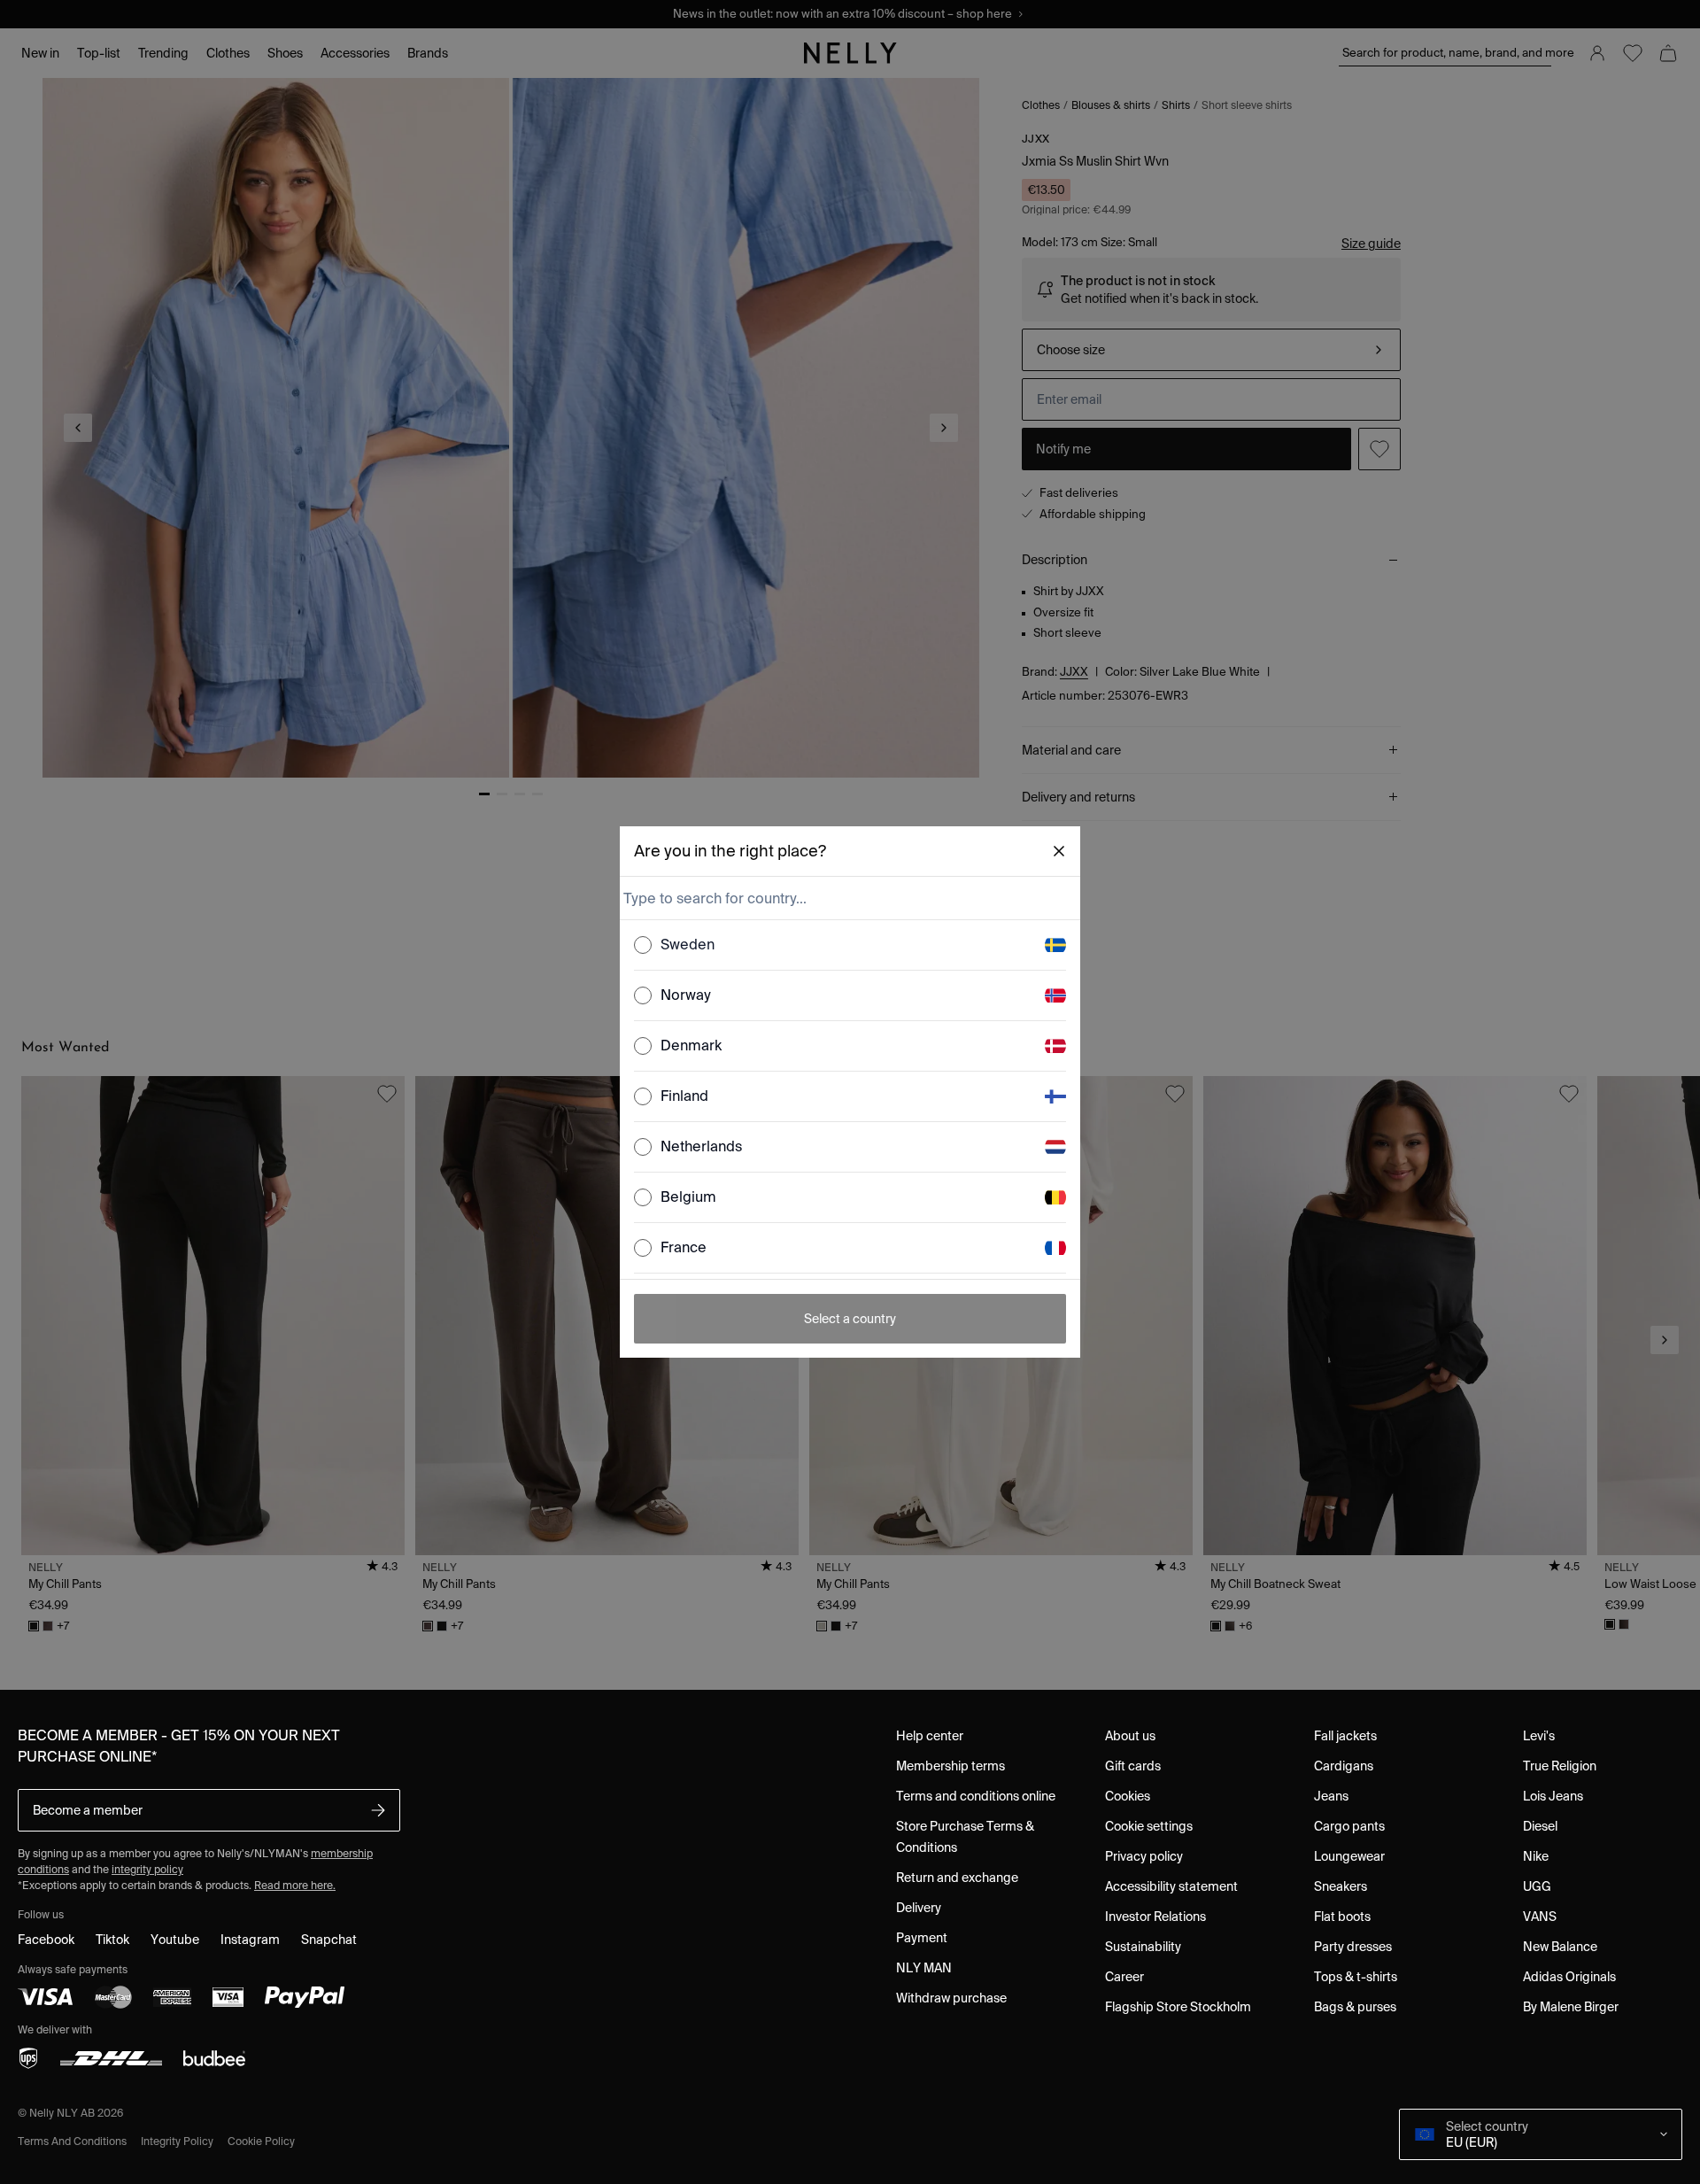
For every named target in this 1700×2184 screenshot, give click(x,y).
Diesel (1540, 1826)
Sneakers (1341, 1886)
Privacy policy (1144, 1856)
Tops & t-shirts (1356, 1977)
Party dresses (1353, 1947)
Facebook (46, 1940)
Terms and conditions (72, 2141)
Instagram (250, 1940)
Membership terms (950, 1766)
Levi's (1539, 1736)
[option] (850, 945)
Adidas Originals (1569, 1977)
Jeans (1331, 1796)
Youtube (175, 1940)
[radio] (643, 945)
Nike (1536, 1856)
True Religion (1560, 1766)
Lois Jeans (1553, 1796)
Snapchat (329, 1940)
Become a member (88, 1810)
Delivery (919, 1908)
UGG (1537, 1886)
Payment (922, 1938)
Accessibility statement (1171, 1886)
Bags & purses (1355, 2007)
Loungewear (1349, 1856)
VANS (1540, 1917)
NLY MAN (924, 1968)
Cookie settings (1149, 1826)
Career (1124, 1977)
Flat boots (1342, 1917)
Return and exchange (957, 1878)
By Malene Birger (1571, 2007)
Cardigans (1344, 1766)
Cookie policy (261, 2141)
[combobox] (848, 898)
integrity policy (147, 1869)
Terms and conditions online (976, 1796)
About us (1130, 1736)
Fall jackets (1345, 1736)
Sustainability (1143, 1947)
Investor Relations (1155, 1917)
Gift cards (1133, 1766)
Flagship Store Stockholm (1178, 2007)
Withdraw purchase (951, 1998)
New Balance (1560, 1947)
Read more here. (295, 1885)
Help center (930, 1736)
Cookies (1128, 1796)
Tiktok (112, 1940)
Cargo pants (1349, 1826)
